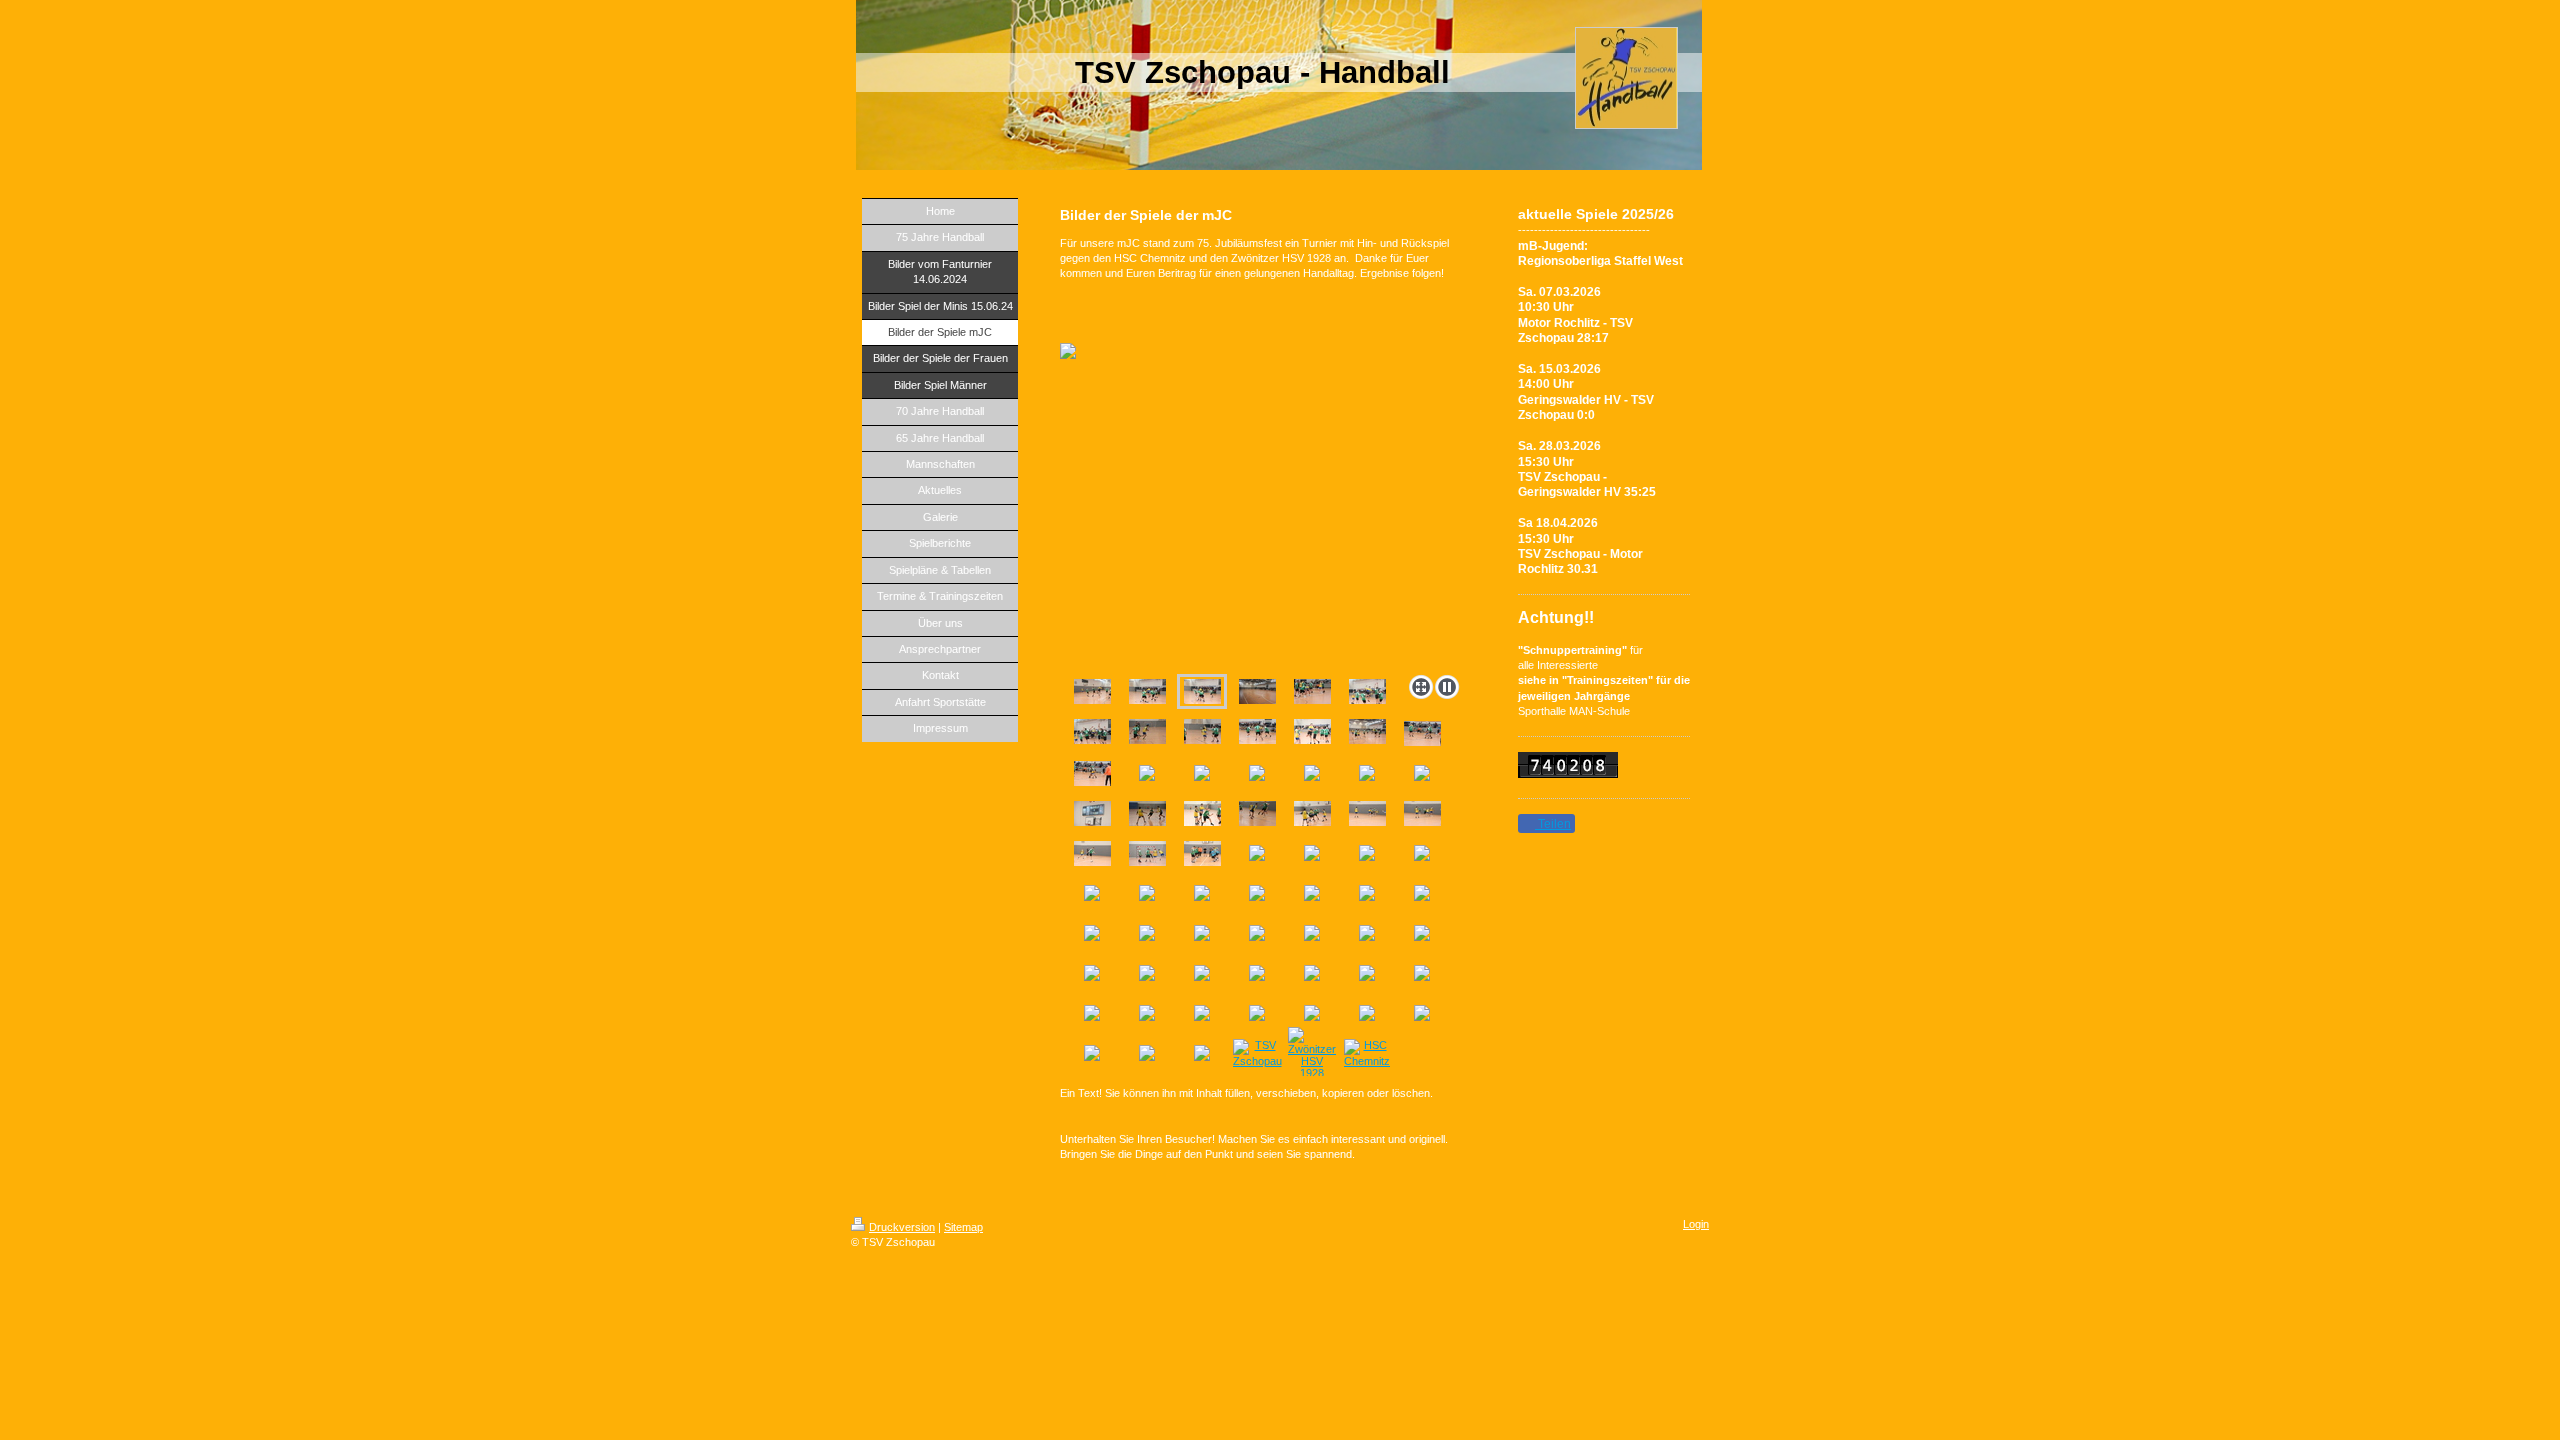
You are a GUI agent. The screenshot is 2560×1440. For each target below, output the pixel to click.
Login (1696, 1224)
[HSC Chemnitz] (1367, 1053)
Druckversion (902, 1227)
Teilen (1553, 824)
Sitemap (963, 1227)
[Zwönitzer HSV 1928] (1312, 1053)
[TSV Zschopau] (1257, 1053)
